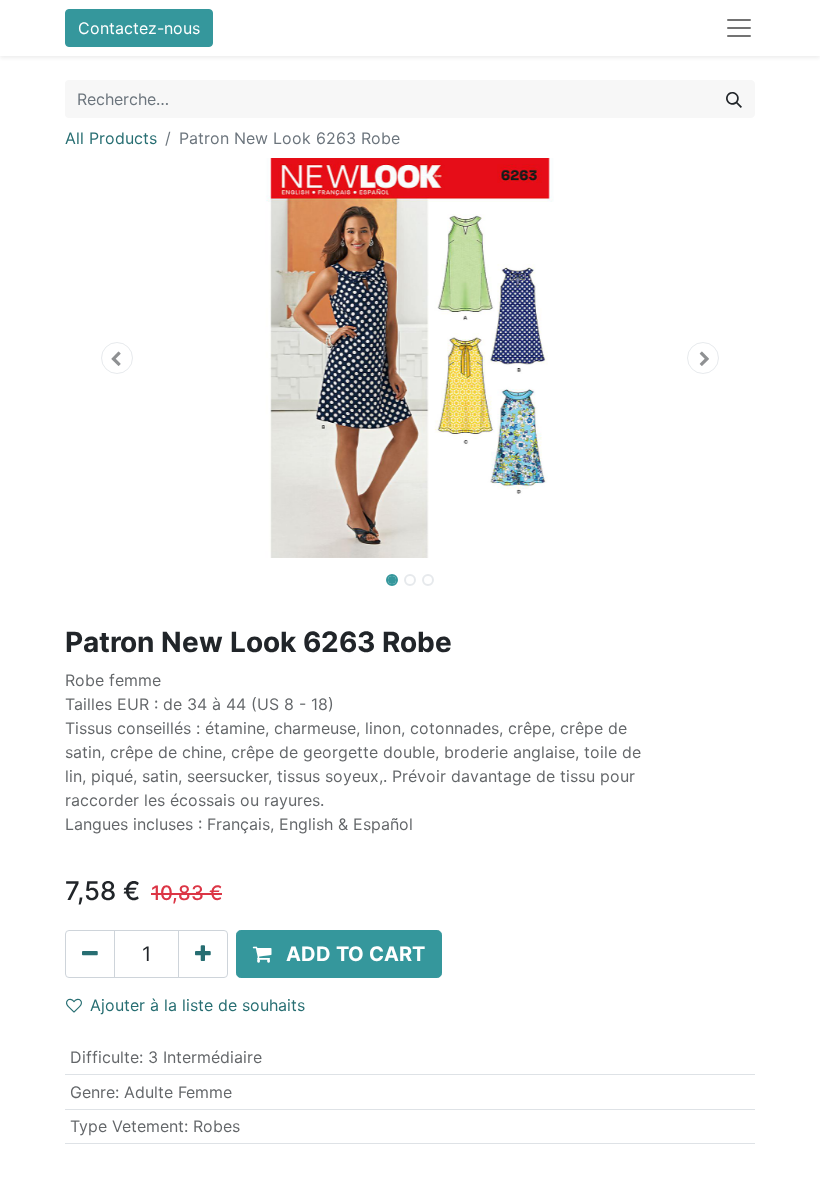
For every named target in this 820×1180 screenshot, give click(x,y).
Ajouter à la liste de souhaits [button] (197, 1005)
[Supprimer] (90, 954)
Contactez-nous (139, 28)
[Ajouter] (203, 954)
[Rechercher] (734, 99)
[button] (117, 358)
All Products (111, 138)
